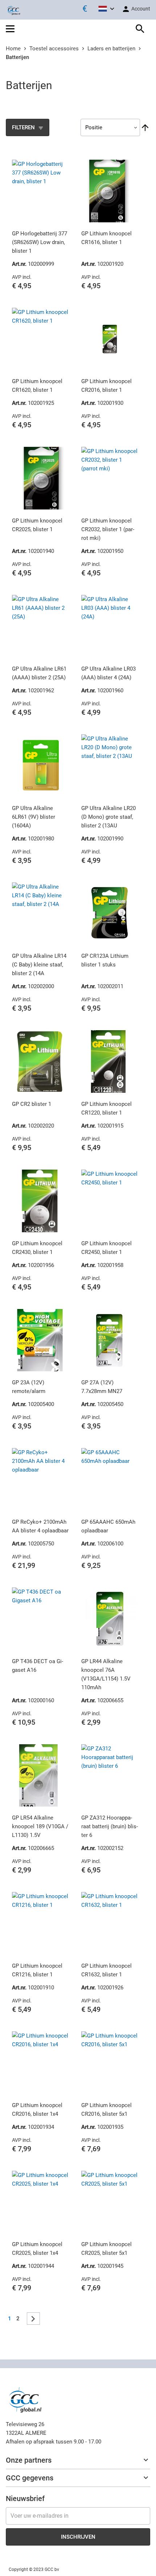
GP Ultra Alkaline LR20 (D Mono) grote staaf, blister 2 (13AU (108, 817)
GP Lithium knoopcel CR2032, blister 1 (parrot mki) (108, 529)
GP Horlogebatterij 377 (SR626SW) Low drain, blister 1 (40, 242)
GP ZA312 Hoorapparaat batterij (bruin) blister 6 (110, 1826)
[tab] (78, 2460)
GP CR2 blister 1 (32, 1104)
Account (140, 9)
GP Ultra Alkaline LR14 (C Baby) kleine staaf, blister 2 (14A (39, 965)
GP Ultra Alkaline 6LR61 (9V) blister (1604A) (34, 817)
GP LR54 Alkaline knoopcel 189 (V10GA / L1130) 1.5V (40, 1826)
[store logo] (13, 10)
